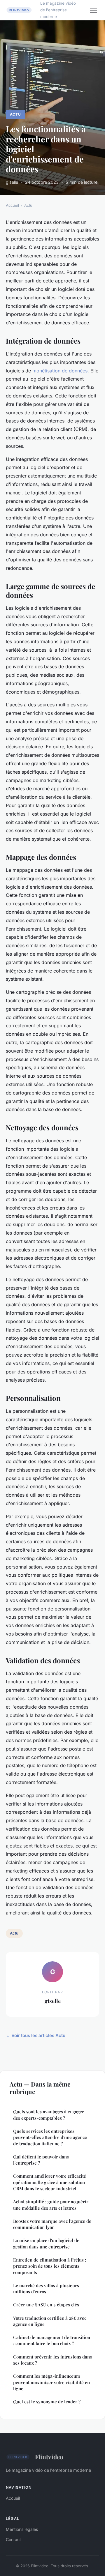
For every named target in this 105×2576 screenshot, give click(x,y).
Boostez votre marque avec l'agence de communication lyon (52, 2224)
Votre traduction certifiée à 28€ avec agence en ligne (50, 2321)
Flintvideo (49, 2457)
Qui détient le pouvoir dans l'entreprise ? (41, 2160)
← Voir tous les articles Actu (36, 2035)
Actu (15, 114)
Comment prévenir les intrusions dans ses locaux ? (52, 2360)
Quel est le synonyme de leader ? (47, 2402)
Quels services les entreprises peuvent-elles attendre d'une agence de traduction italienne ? (50, 2137)
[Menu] (93, 10)
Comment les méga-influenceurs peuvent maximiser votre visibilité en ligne (51, 2382)
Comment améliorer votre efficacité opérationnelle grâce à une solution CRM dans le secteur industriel (50, 2182)
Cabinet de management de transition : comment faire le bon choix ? (52, 2340)
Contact (13, 2539)
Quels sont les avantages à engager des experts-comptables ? (49, 2115)
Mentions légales (22, 2529)
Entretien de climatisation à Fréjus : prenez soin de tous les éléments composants (50, 2266)
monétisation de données (60, 371)
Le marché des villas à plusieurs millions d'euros (46, 2288)
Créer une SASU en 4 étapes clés (46, 2305)
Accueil (12, 205)
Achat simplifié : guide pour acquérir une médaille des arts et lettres (51, 2205)
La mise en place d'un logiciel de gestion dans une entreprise (46, 2243)
